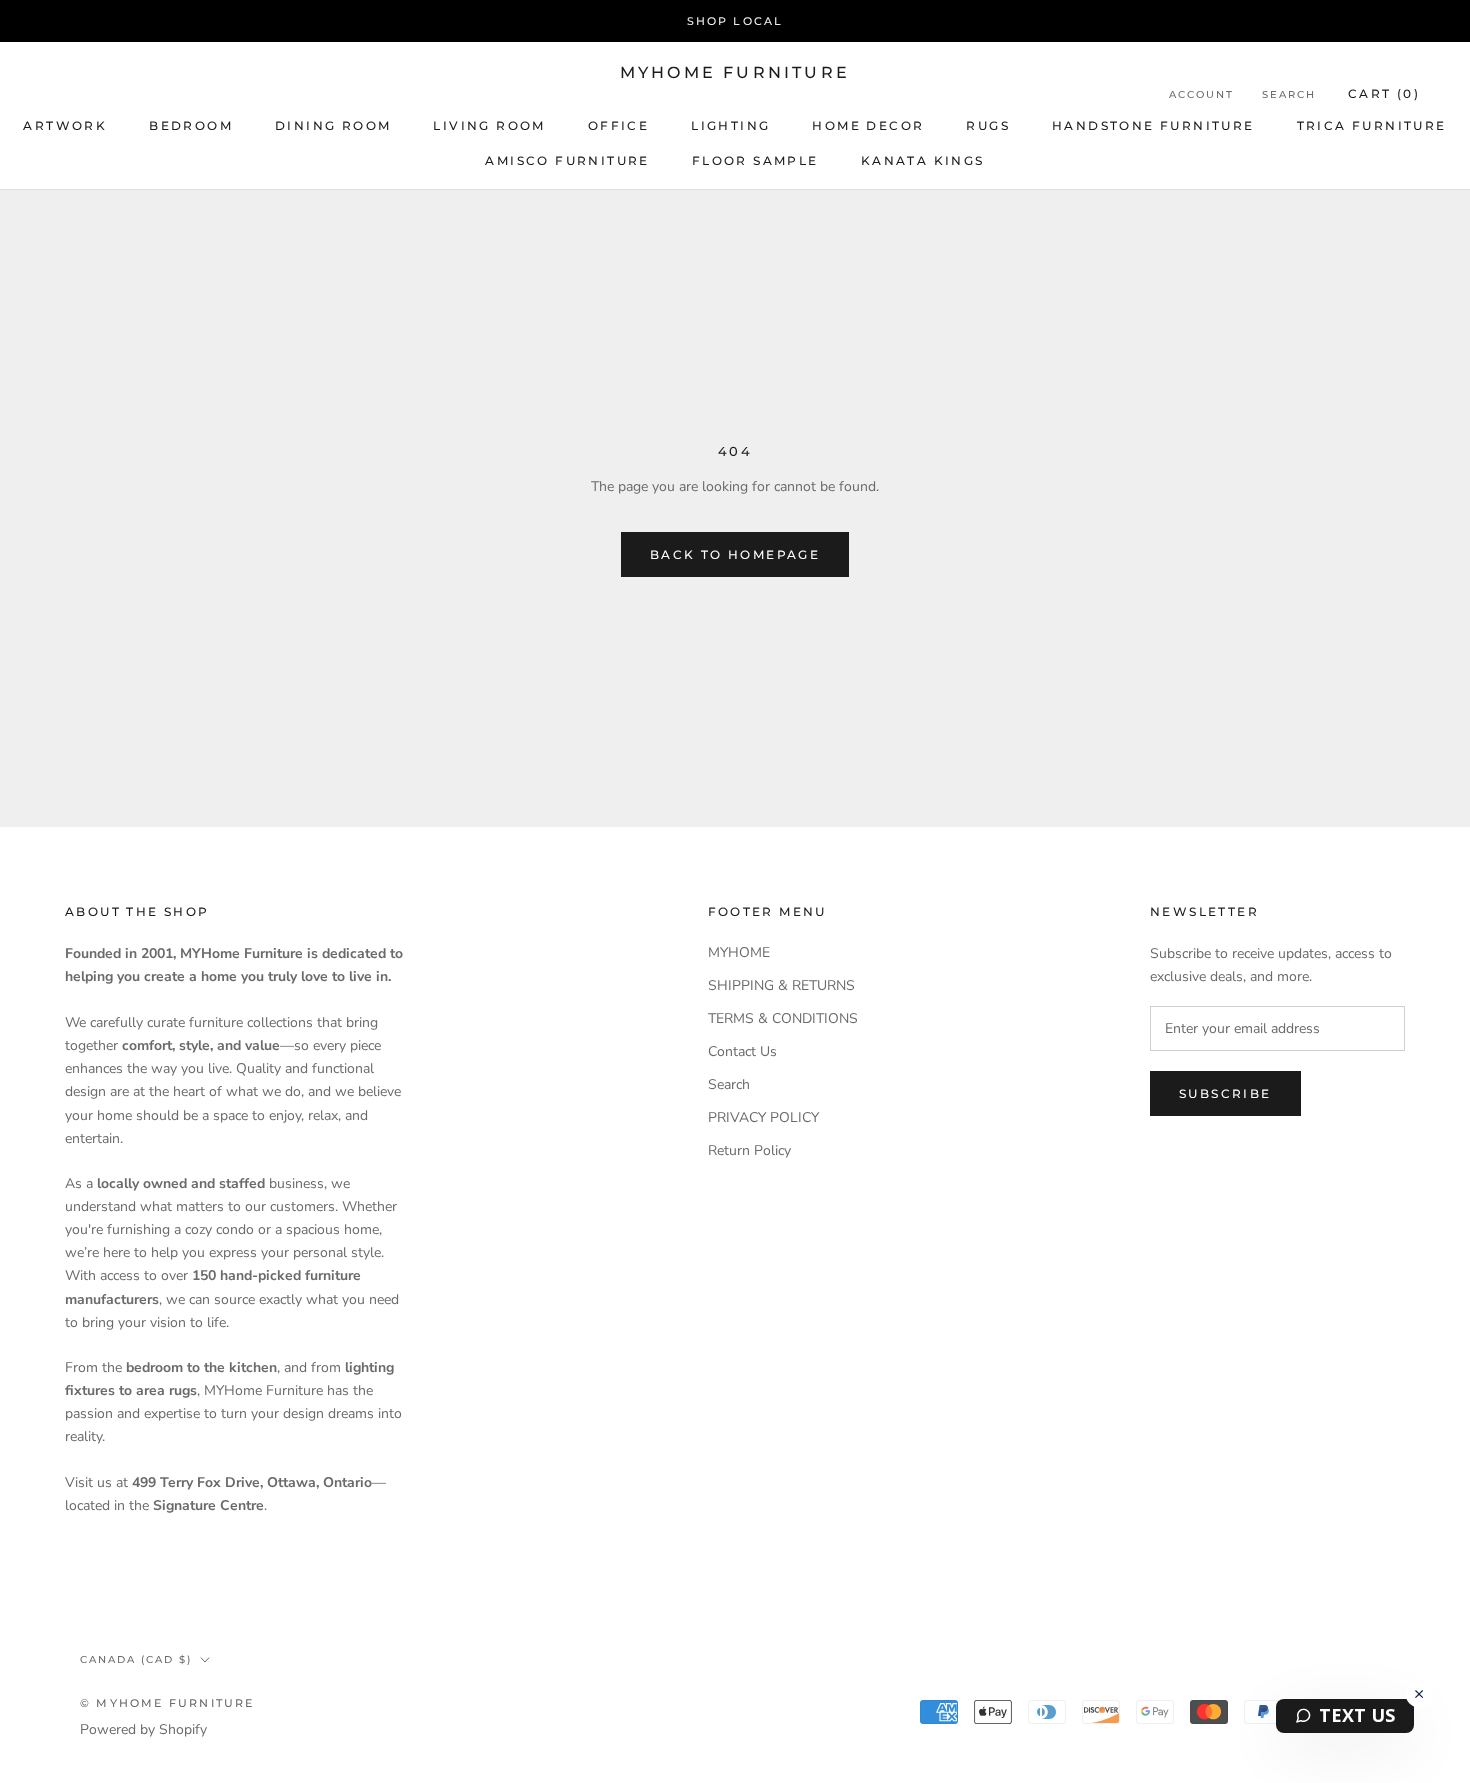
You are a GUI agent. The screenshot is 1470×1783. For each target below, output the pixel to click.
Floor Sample (755, 160)
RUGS (988, 125)
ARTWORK (65, 125)
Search (1289, 94)
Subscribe (1225, 1093)
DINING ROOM (333, 125)
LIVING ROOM (489, 125)
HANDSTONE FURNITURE (1153, 125)
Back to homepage (735, 554)
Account (1201, 94)
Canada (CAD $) (136, 1659)
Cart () (1384, 93)
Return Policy (749, 1150)
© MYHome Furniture (167, 1703)
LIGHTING (730, 125)
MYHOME (739, 952)
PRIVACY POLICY (763, 1117)
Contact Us (742, 1051)
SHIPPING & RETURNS (781, 985)
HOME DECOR (868, 125)
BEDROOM (191, 125)
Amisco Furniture (567, 160)
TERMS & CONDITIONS (783, 1018)
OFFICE (618, 125)
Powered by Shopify (143, 1729)
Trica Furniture (1372, 125)
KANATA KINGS (923, 160)
